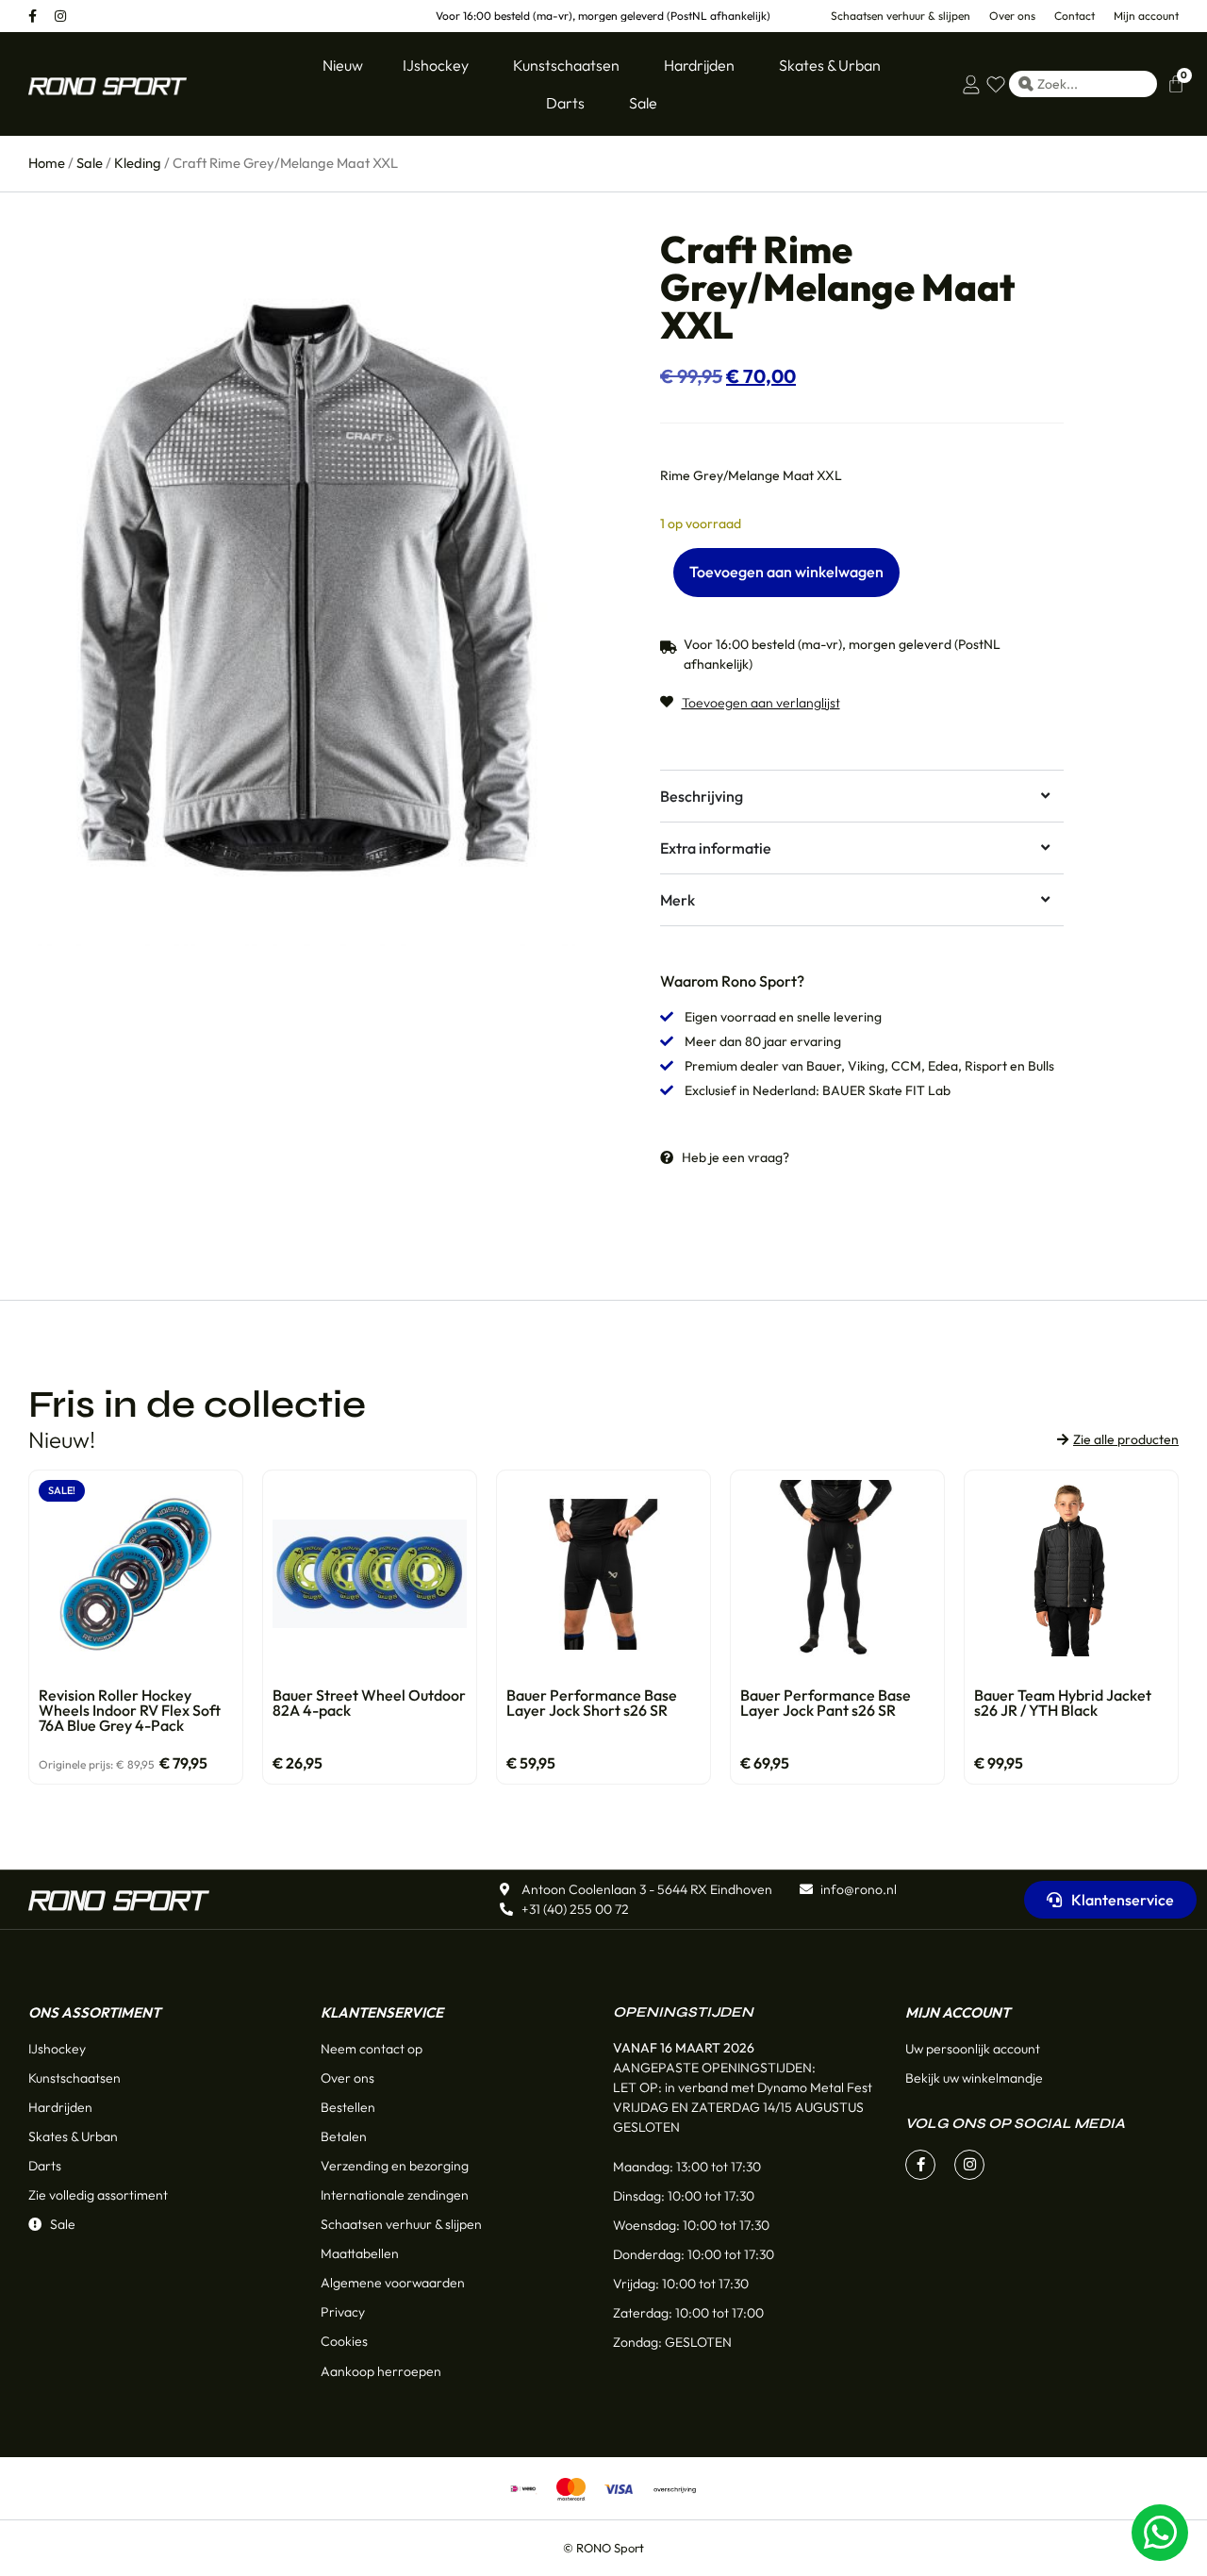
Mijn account (958, 2012)
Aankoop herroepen (381, 2371)
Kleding (138, 163)
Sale (90, 163)
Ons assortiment (94, 2012)
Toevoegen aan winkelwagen (786, 572)
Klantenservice (382, 2012)
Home (47, 163)
